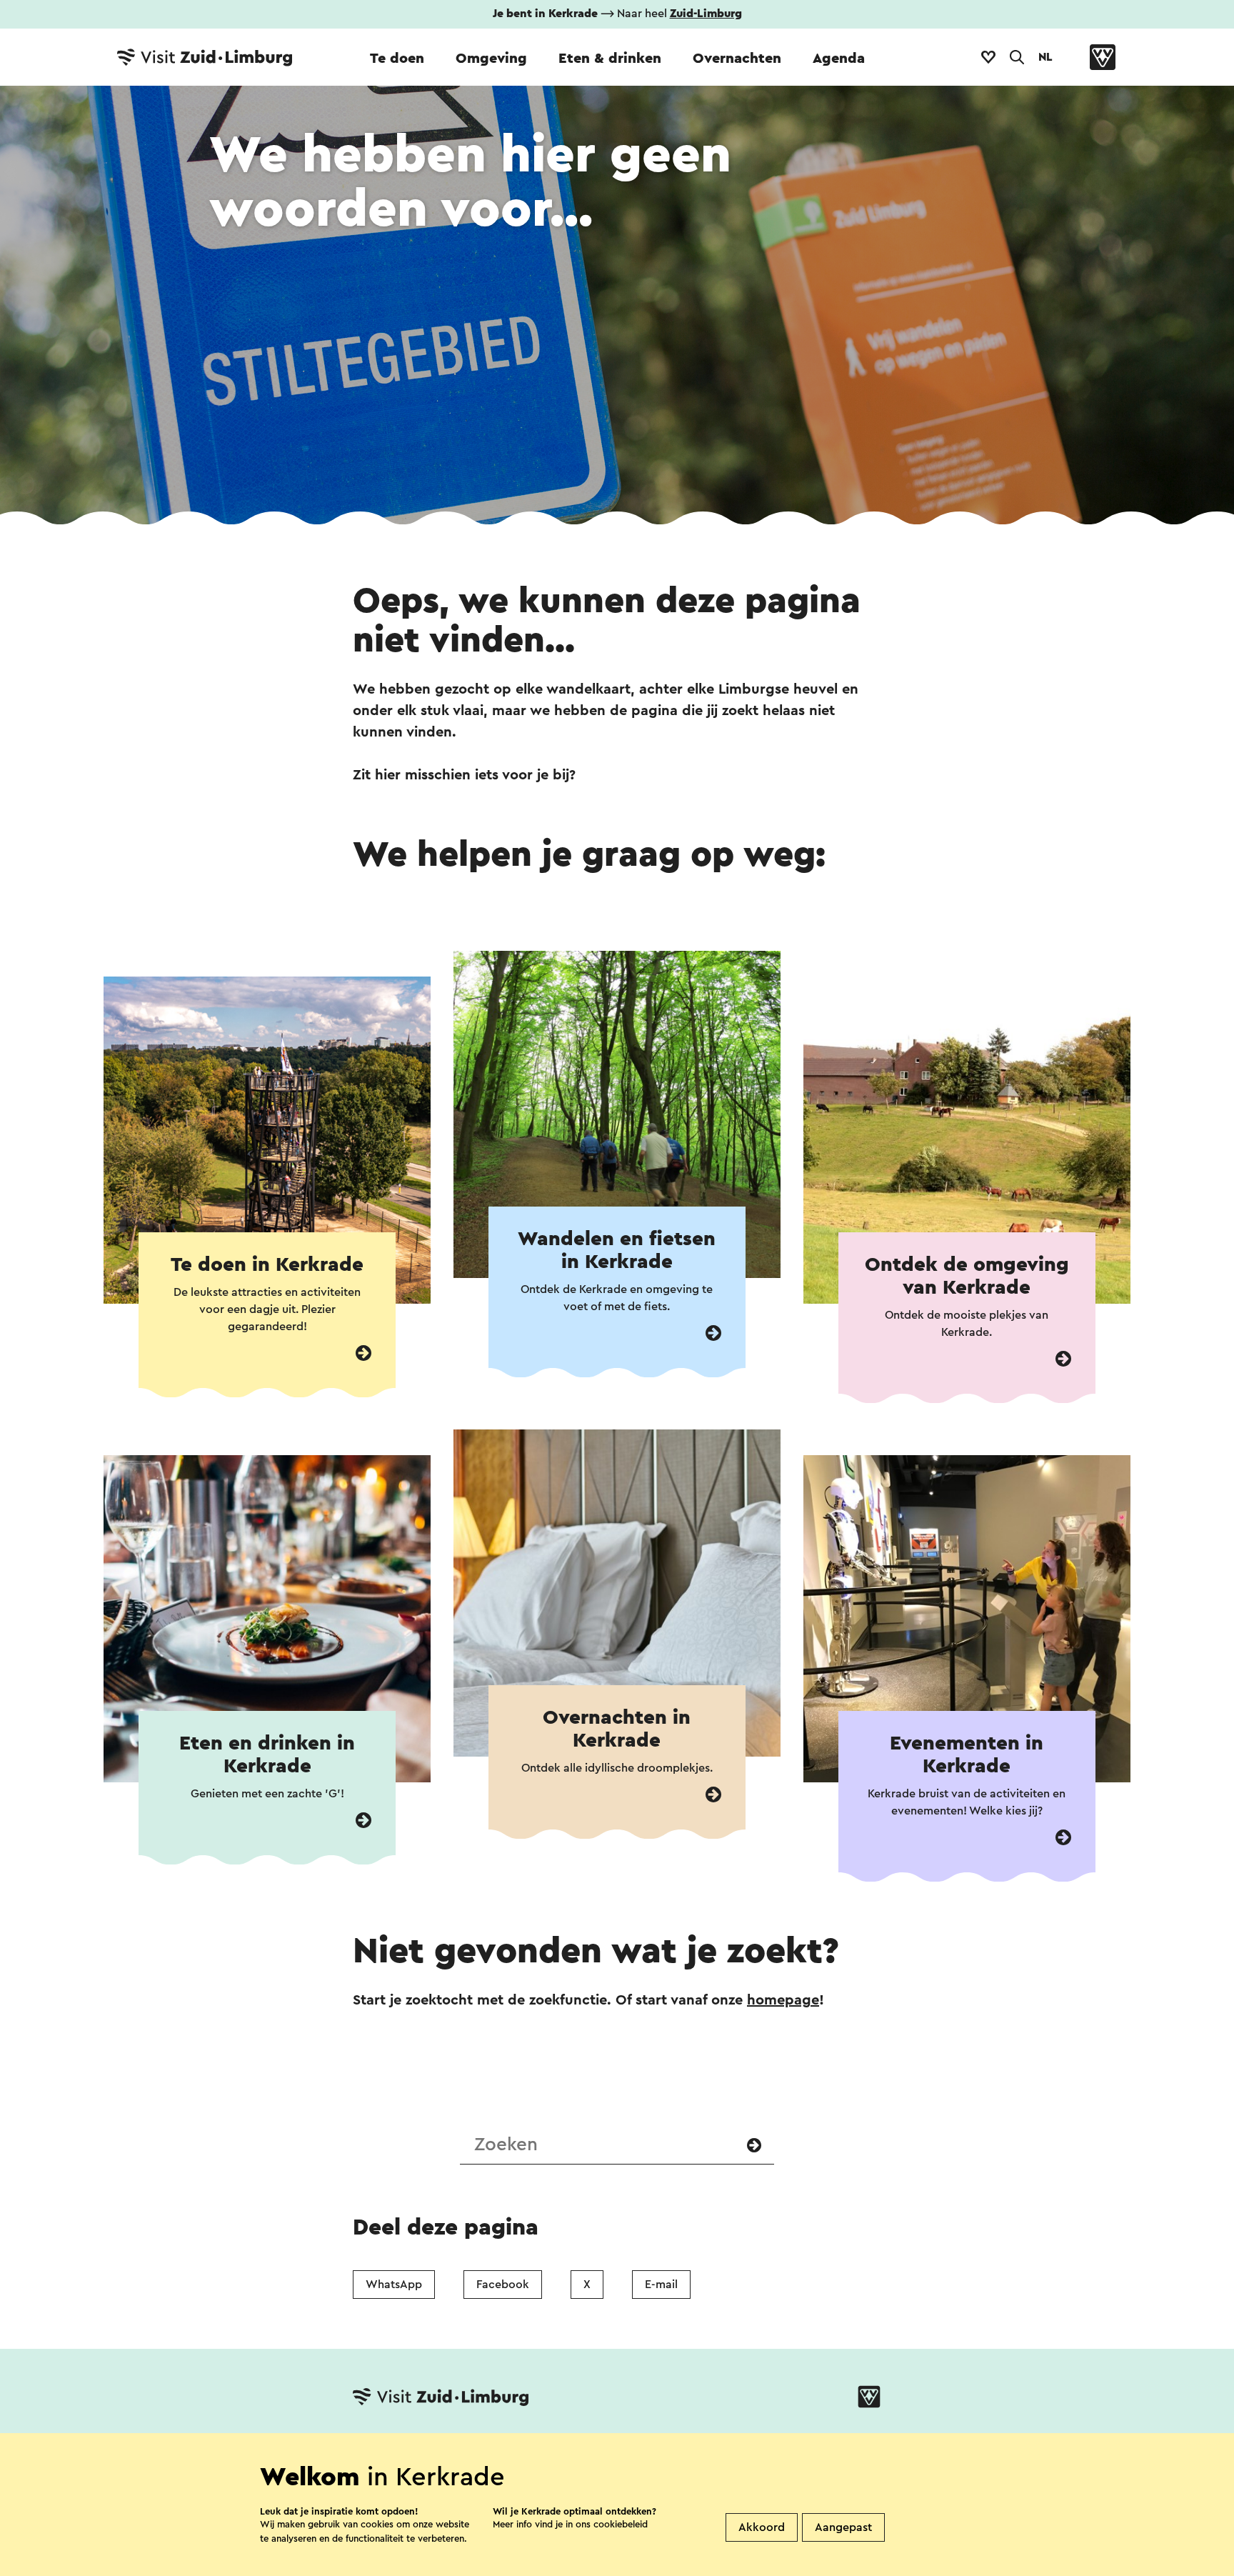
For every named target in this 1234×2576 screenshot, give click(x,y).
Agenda (839, 59)
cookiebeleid (621, 2524)
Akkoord (762, 2527)
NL (1045, 57)
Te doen (397, 59)
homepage (783, 2000)
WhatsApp (394, 2285)
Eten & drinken (610, 59)
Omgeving (491, 59)
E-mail (661, 2285)
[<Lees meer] (363, 1353)
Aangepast (843, 2527)
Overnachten (737, 59)
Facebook (503, 2285)
